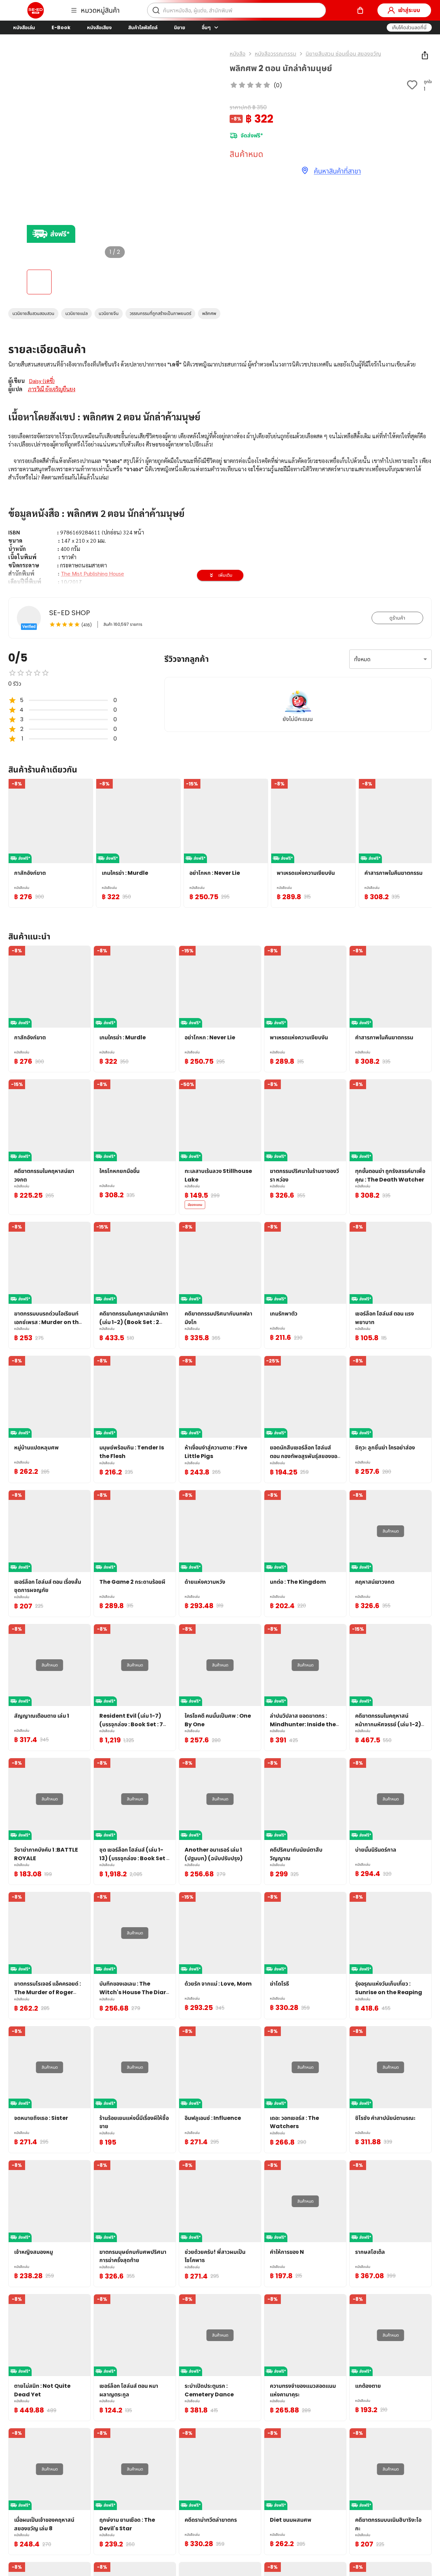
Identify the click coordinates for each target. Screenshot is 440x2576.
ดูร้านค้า (397, 618)
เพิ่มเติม (225, 575)
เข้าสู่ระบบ (409, 10)
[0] (360, 10)
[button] (409, 27)
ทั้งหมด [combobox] (362, 659)
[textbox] (220, 509)
